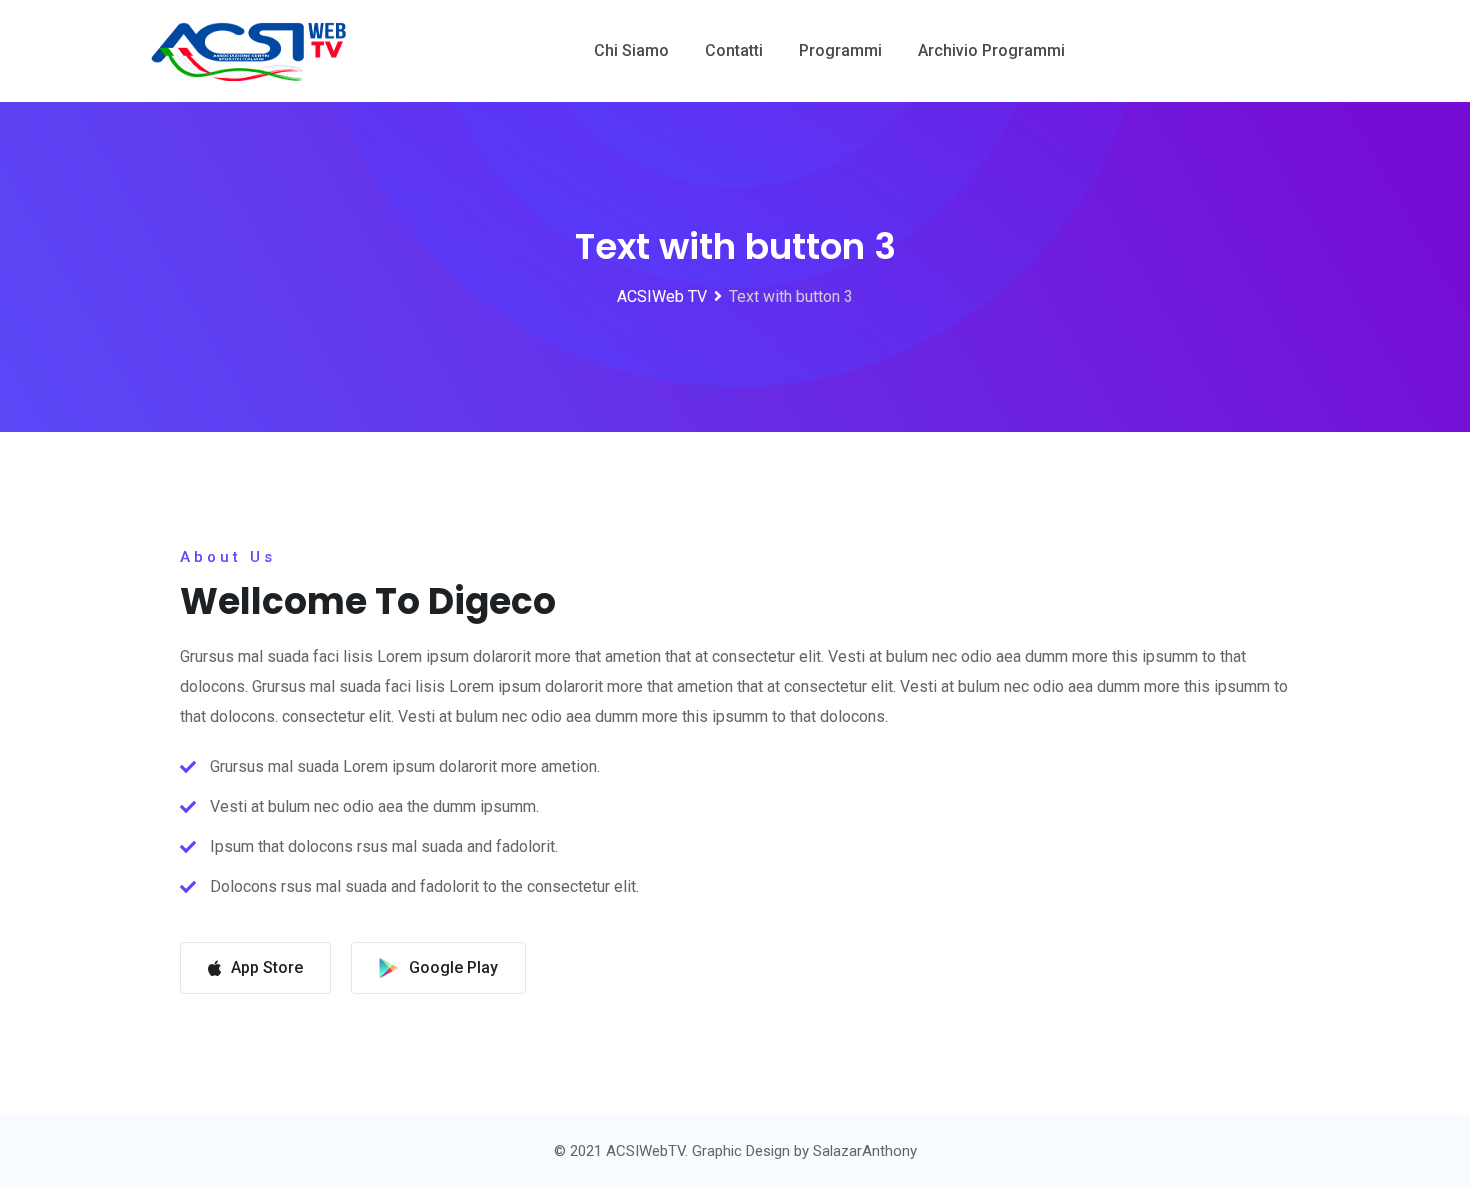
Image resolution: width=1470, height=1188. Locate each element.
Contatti (734, 50)
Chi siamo (631, 50)
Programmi (840, 50)
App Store (267, 967)
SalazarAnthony (865, 1151)
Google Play (453, 967)
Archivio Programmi (991, 50)
